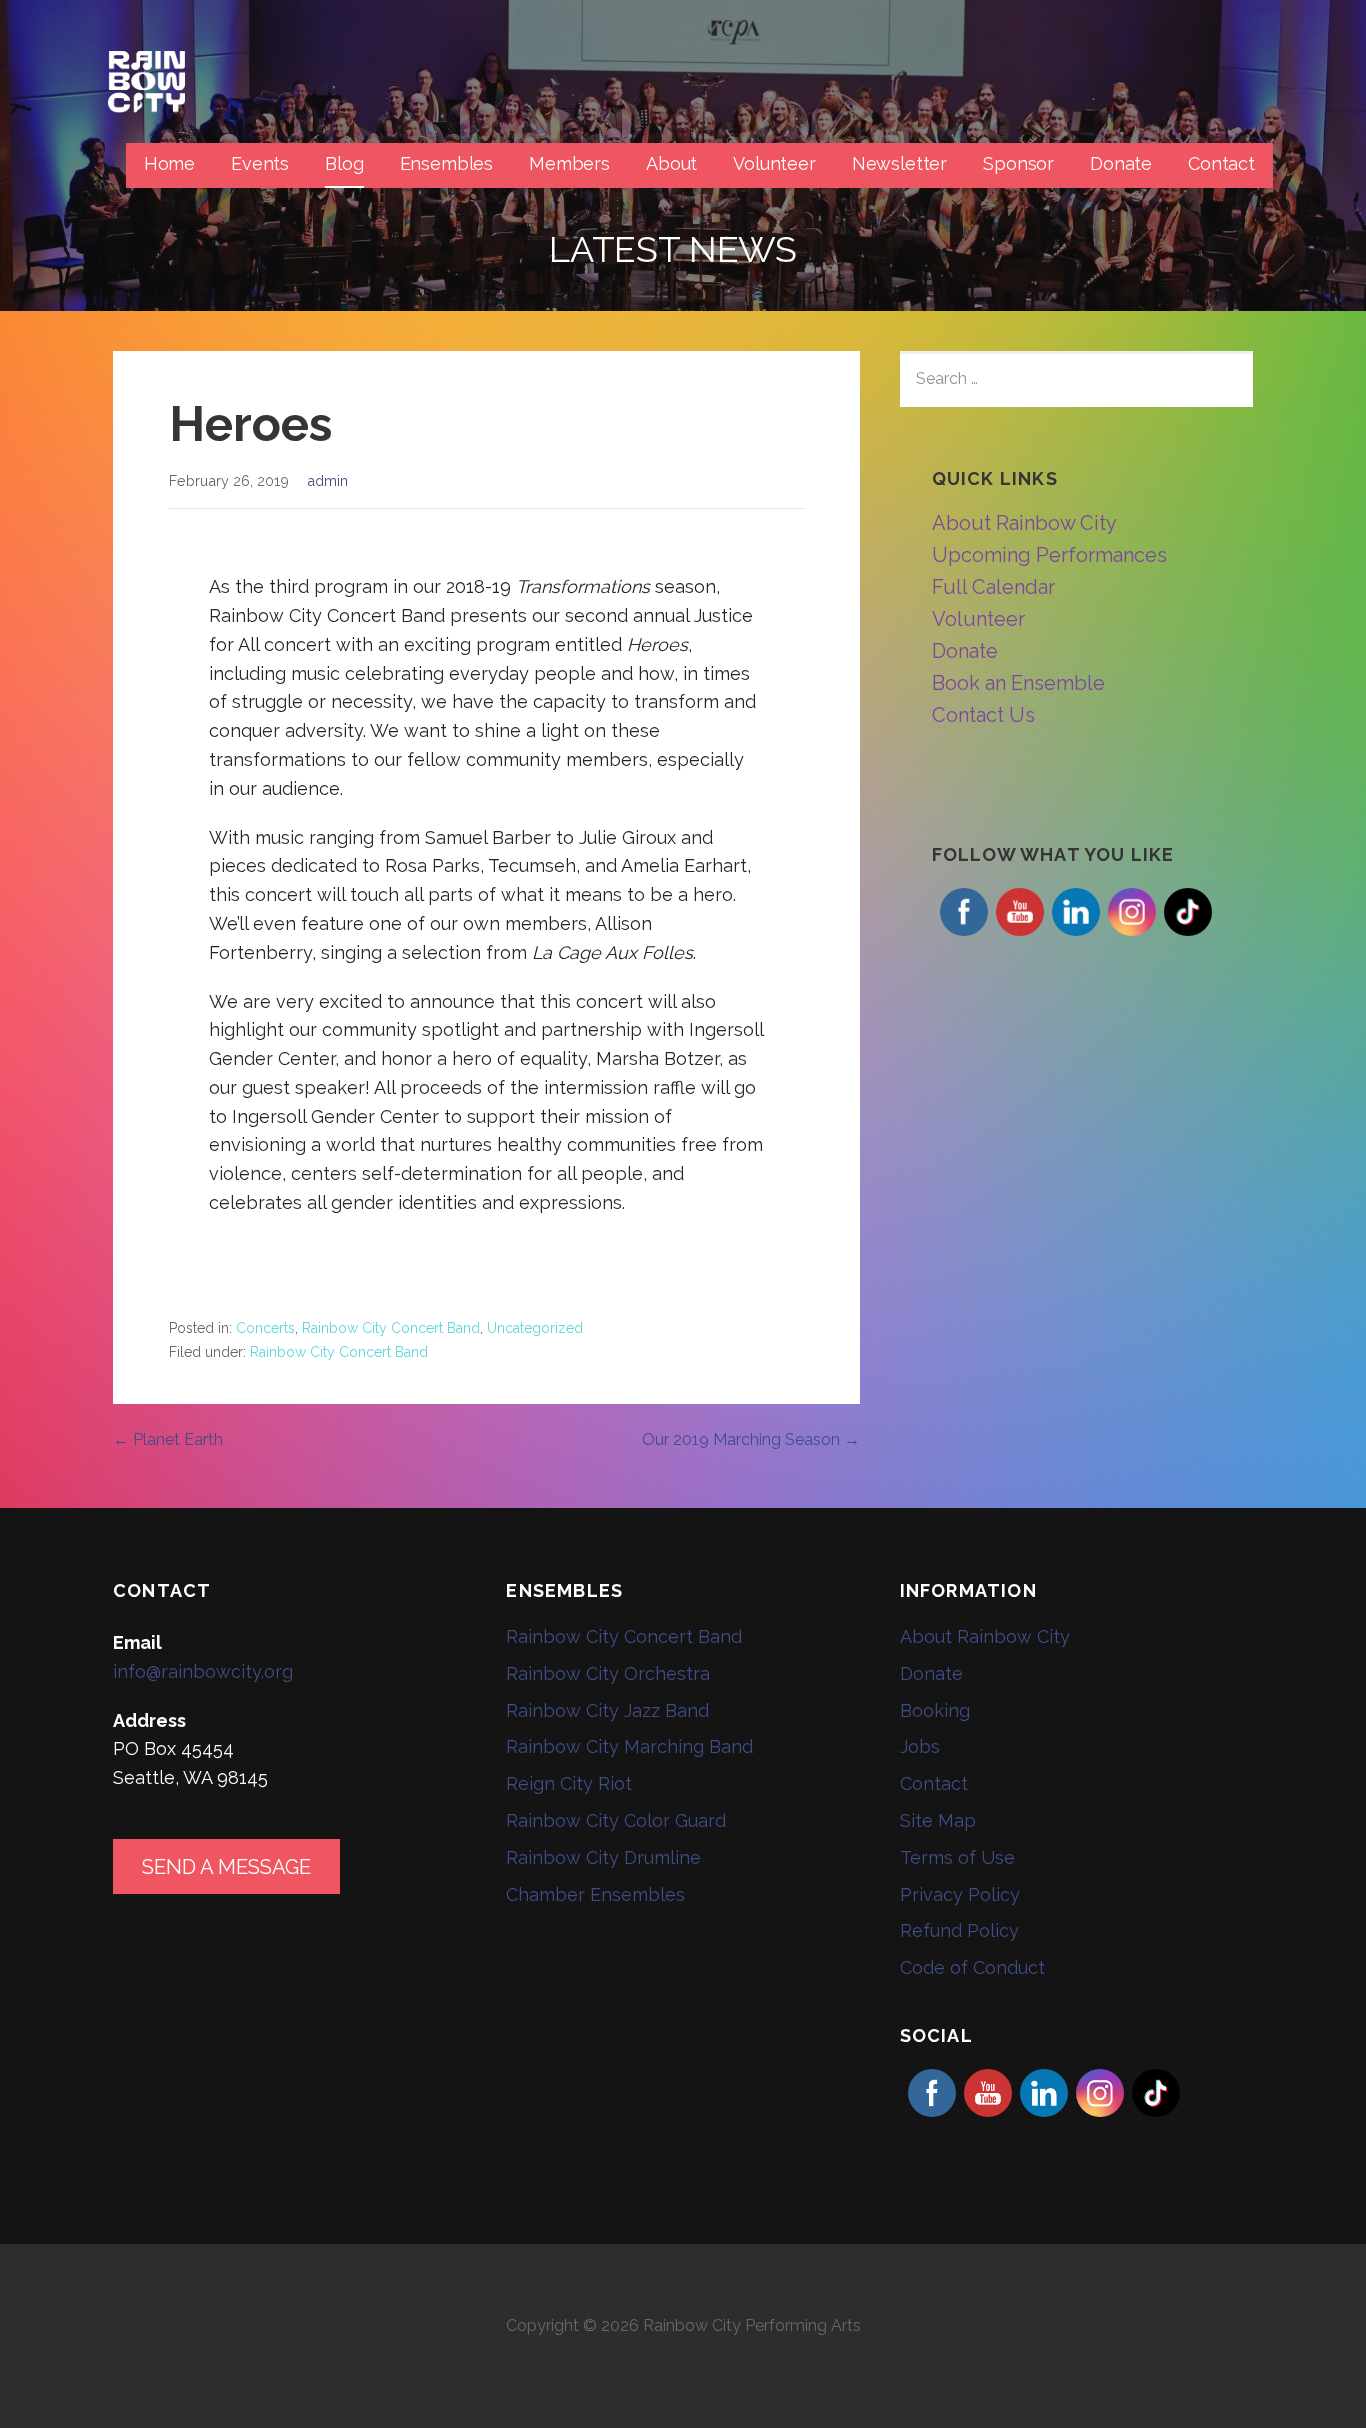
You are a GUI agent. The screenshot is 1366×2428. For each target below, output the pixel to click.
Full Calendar (993, 587)
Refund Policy (959, 1930)
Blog (344, 163)
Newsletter (899, 163)
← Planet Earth (168, 1439)
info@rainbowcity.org (203, 1671)
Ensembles (447, 163)
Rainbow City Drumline (603, 1857)
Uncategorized (535, 1328)
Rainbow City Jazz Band (607, 1710)
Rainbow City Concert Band (391, 1328)
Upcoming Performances (1049, 555)
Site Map (938, 1820)
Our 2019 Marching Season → (751, 1439)
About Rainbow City (1024, 523)
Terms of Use (957, 1857)
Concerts (265, 1328)
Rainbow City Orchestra (608, 1673)
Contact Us (983, 715)
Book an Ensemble (1018, 683)
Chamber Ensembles (595, 1894)
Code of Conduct (972, 1967)
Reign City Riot (569, 1783)
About (671, 163)
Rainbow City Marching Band (629, 1746)
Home (169, 163)
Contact (1221, 163)
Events (260, 163)
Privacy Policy (960, 1894)
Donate (1121, 163)
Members (569, 163)
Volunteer (774, 163)
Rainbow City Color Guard (616, 1820)
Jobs (920, 1746)
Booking (935, 1710)
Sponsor (1018, 163)
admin (327, 480)
